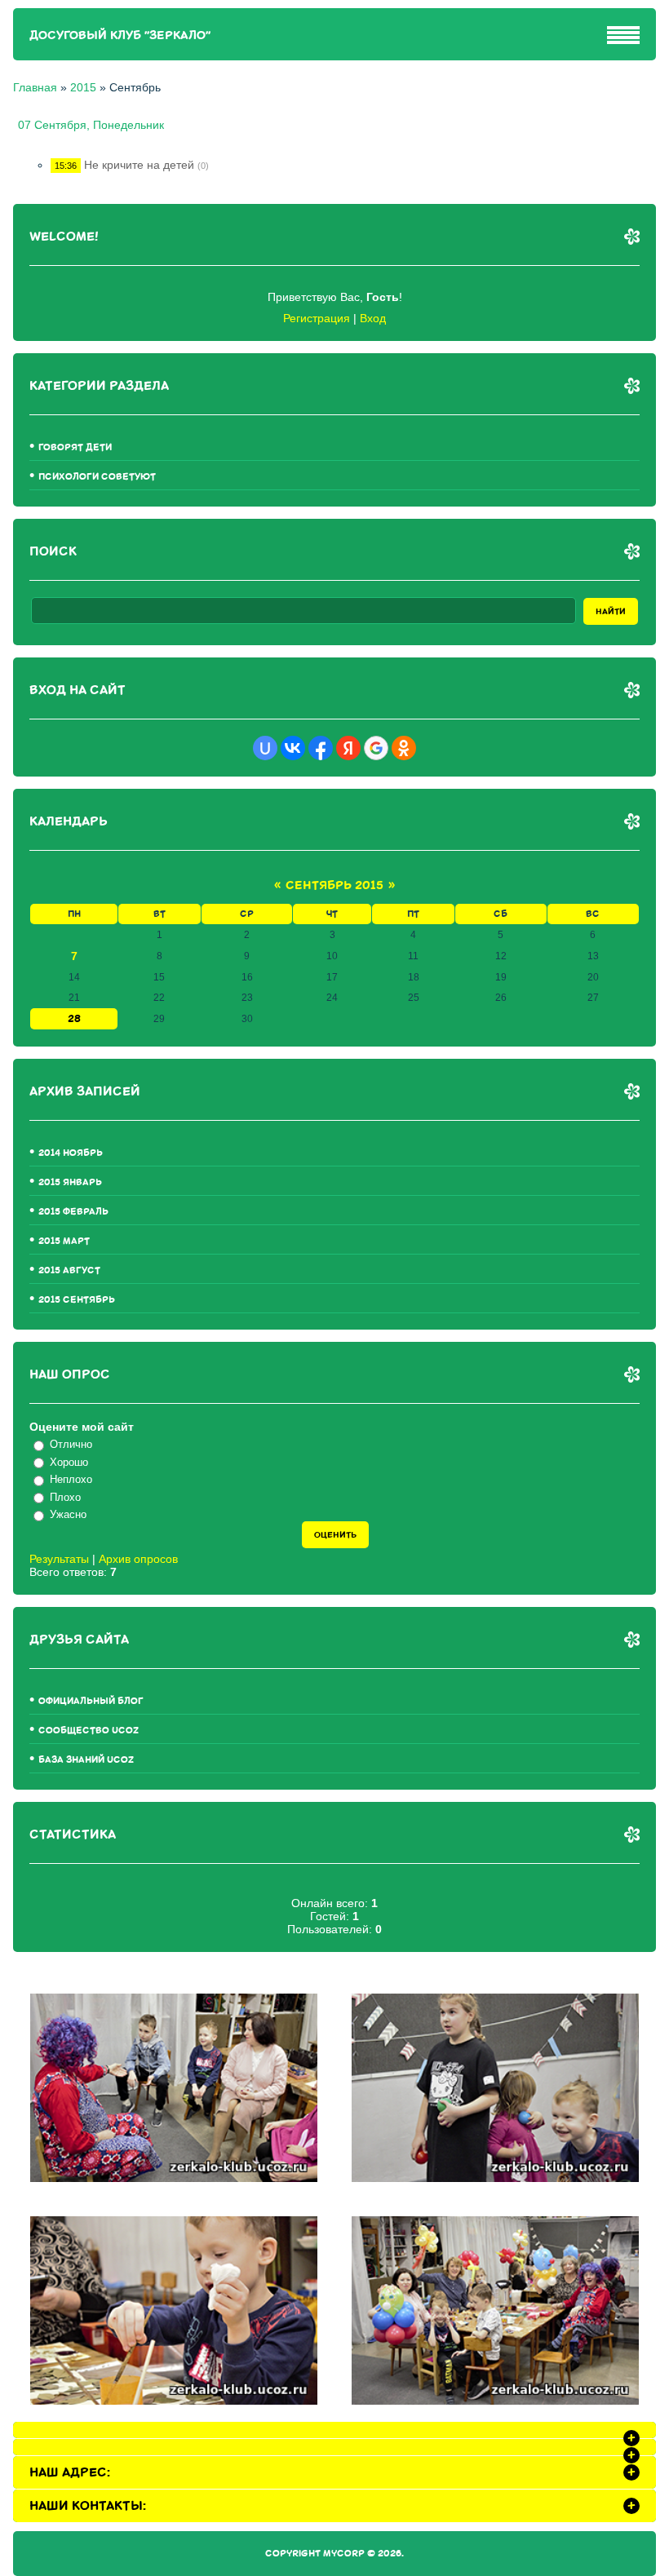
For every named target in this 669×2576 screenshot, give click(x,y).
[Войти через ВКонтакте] (293, 748)
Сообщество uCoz (89, 1731)
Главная (35, 87)
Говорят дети (75, 447)
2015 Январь (70, 1182)
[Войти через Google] (376, 748)
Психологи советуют (97, 477)
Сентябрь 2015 (334, 885)
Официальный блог (91, 1701)
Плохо (65, 1497)
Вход (373, 318)
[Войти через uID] (265, 748)
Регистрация (317, 318)
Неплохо (71, 1479)
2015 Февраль (73, 1212)
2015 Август (69, 1270)
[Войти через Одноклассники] (404, 748)
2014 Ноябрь (71, 1153)
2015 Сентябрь (77, 1300)
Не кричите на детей (139, 165)
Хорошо (69, 1462)
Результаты (59, 1559)
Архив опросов (138, 1559)
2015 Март (64, 1241)
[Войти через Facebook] (321, 748)
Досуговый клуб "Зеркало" (120, 35)
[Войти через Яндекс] (348, 748)
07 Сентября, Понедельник (91, 125)
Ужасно (68, 1514)
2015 (83, 87)
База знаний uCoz (86, 1760)
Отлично (71, 1444)
